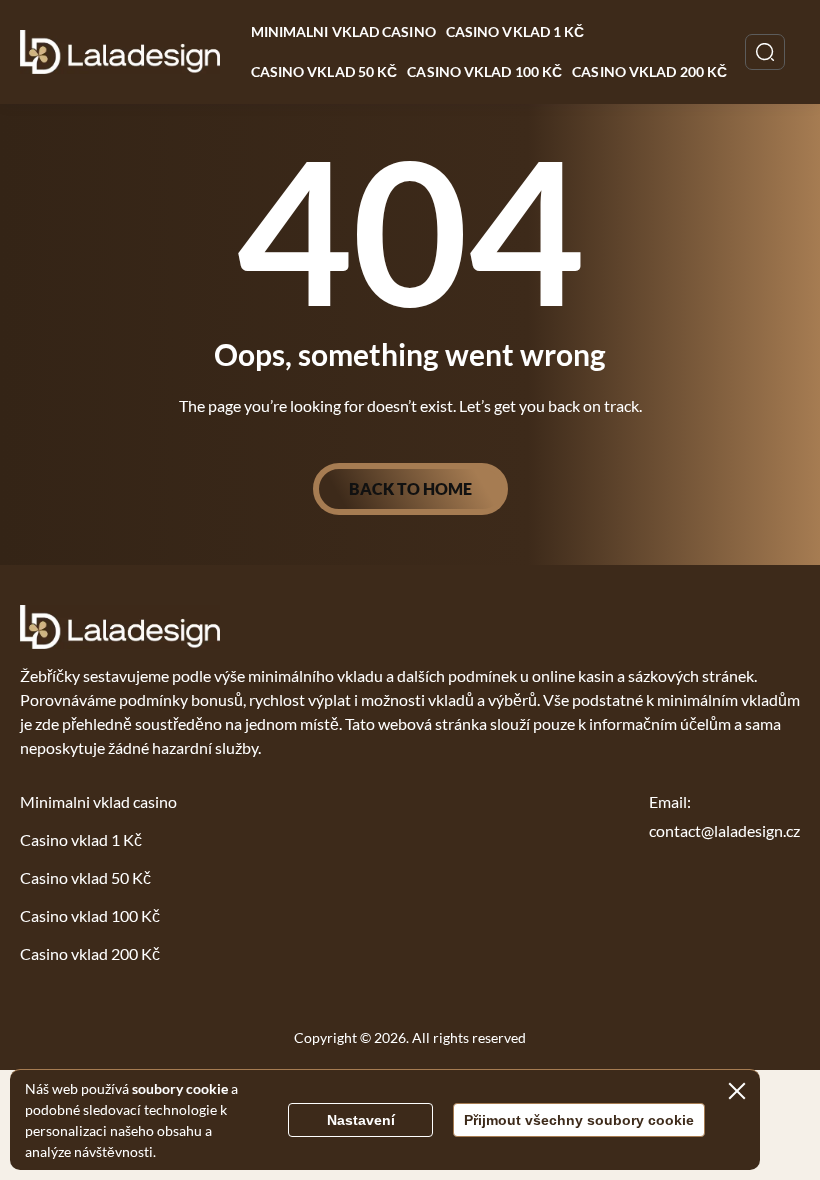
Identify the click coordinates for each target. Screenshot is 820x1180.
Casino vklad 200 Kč (649, 71)
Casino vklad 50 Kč (324, 71)
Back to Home (410, 488)
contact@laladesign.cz (724, 830)
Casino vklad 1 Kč (515, 31)
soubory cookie (180, 1088)
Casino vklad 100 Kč (484, 71)
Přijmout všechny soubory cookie (579, 1120)
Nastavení (361, 1120)
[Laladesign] (120, 52)
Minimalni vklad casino (343, 31)
